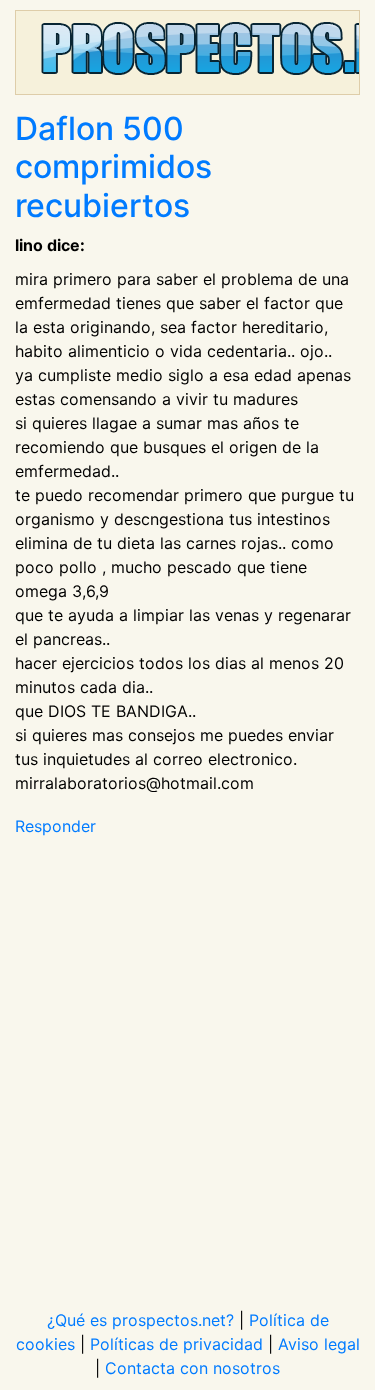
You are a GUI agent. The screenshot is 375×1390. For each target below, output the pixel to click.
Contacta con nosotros (192, 1368)
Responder (55, 826)
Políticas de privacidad (176, 1344)
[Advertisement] (187, 1060)
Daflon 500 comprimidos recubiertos (113, 167)
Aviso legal (319, 1344)
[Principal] (187, 52)
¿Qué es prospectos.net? (140, 1320)
